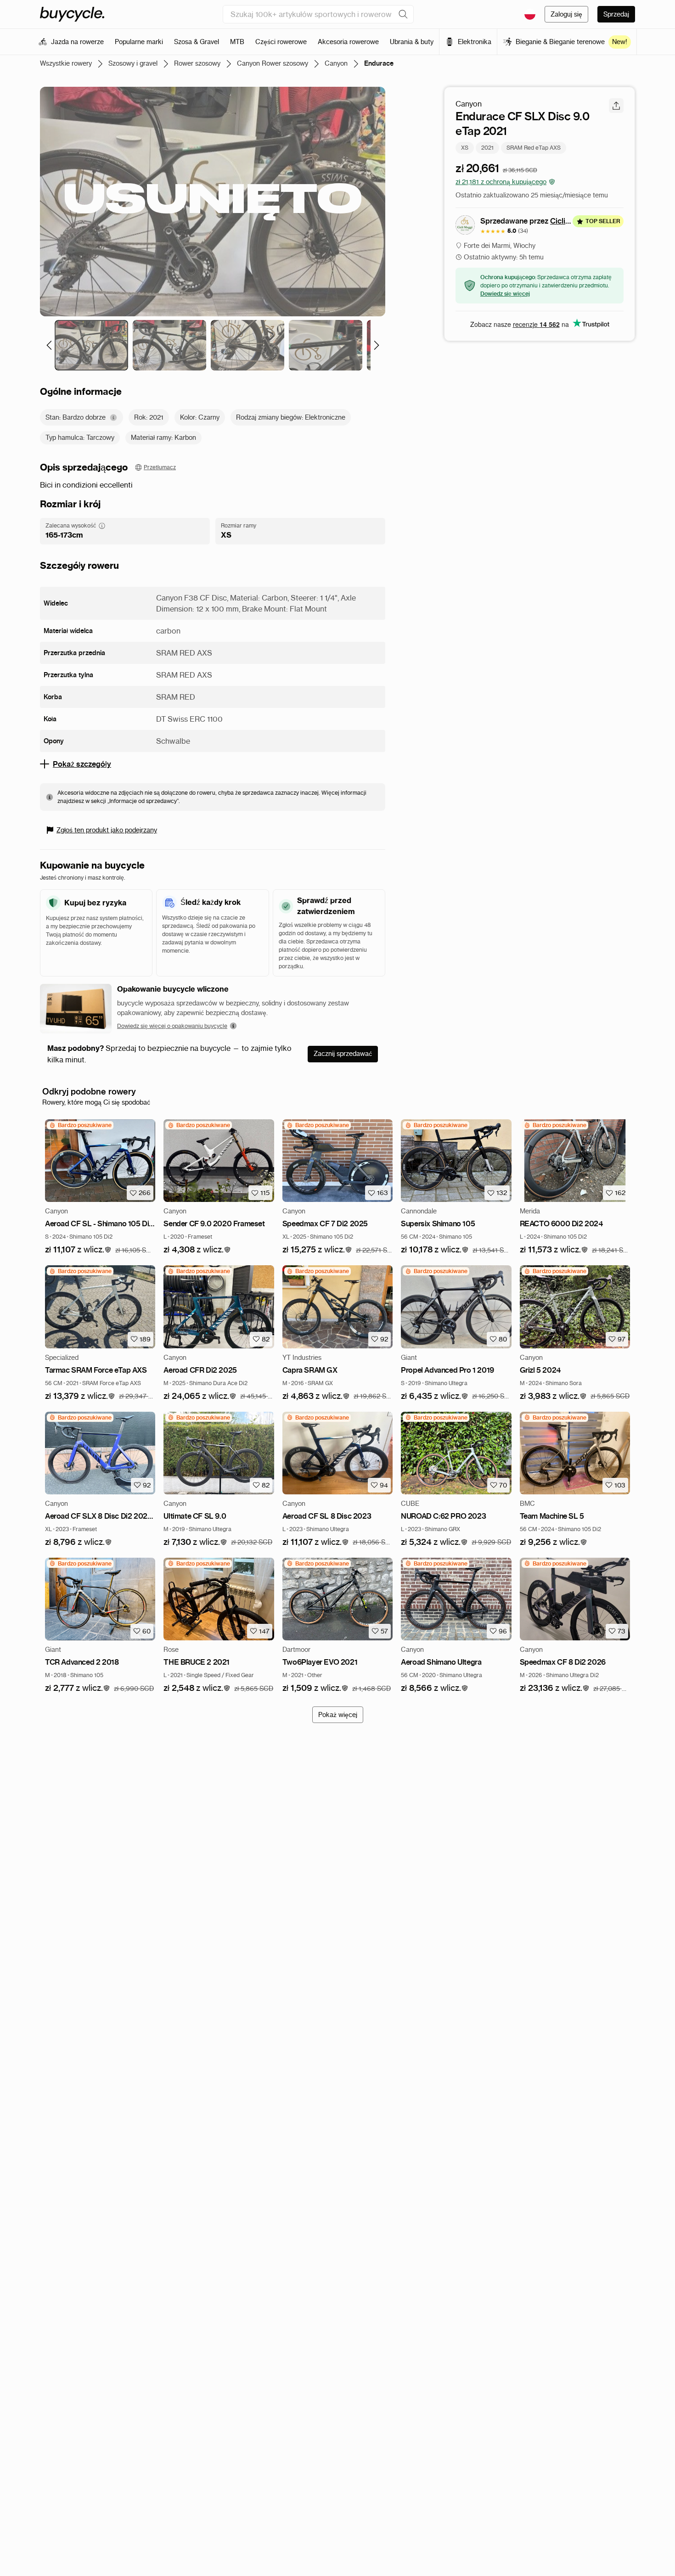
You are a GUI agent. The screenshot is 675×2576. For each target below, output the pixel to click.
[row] (80, 1125)
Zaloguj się (566, 14)
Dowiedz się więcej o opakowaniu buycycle (172, 1026)
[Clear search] (403, 14)
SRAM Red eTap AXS (534, 147)
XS (465, 147)
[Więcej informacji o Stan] (113, 418)
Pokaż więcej (338, 1715)
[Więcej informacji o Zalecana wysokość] (102, 526)
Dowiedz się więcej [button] (505, 294)
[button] (78, 1250)
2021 (487, 147)
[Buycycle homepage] (72, 14)
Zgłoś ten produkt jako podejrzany (107, 830)
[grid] (80, 1125)
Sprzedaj (616, 14)
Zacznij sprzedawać (343, 1054)
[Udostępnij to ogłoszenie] (616, 106)
